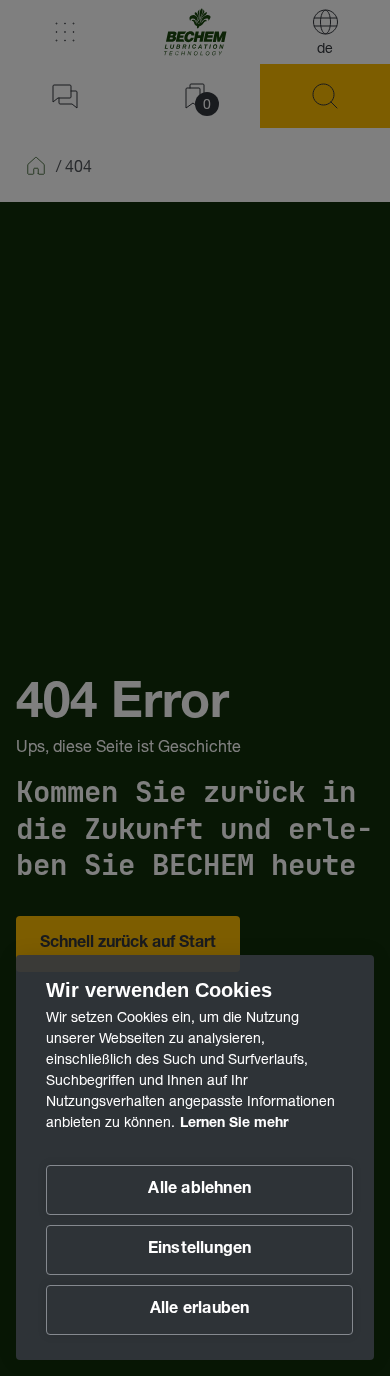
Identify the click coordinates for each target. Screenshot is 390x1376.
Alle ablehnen (199, 1190)
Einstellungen (200, 1250)
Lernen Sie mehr (234, 1124)
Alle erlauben (200, 1310)
